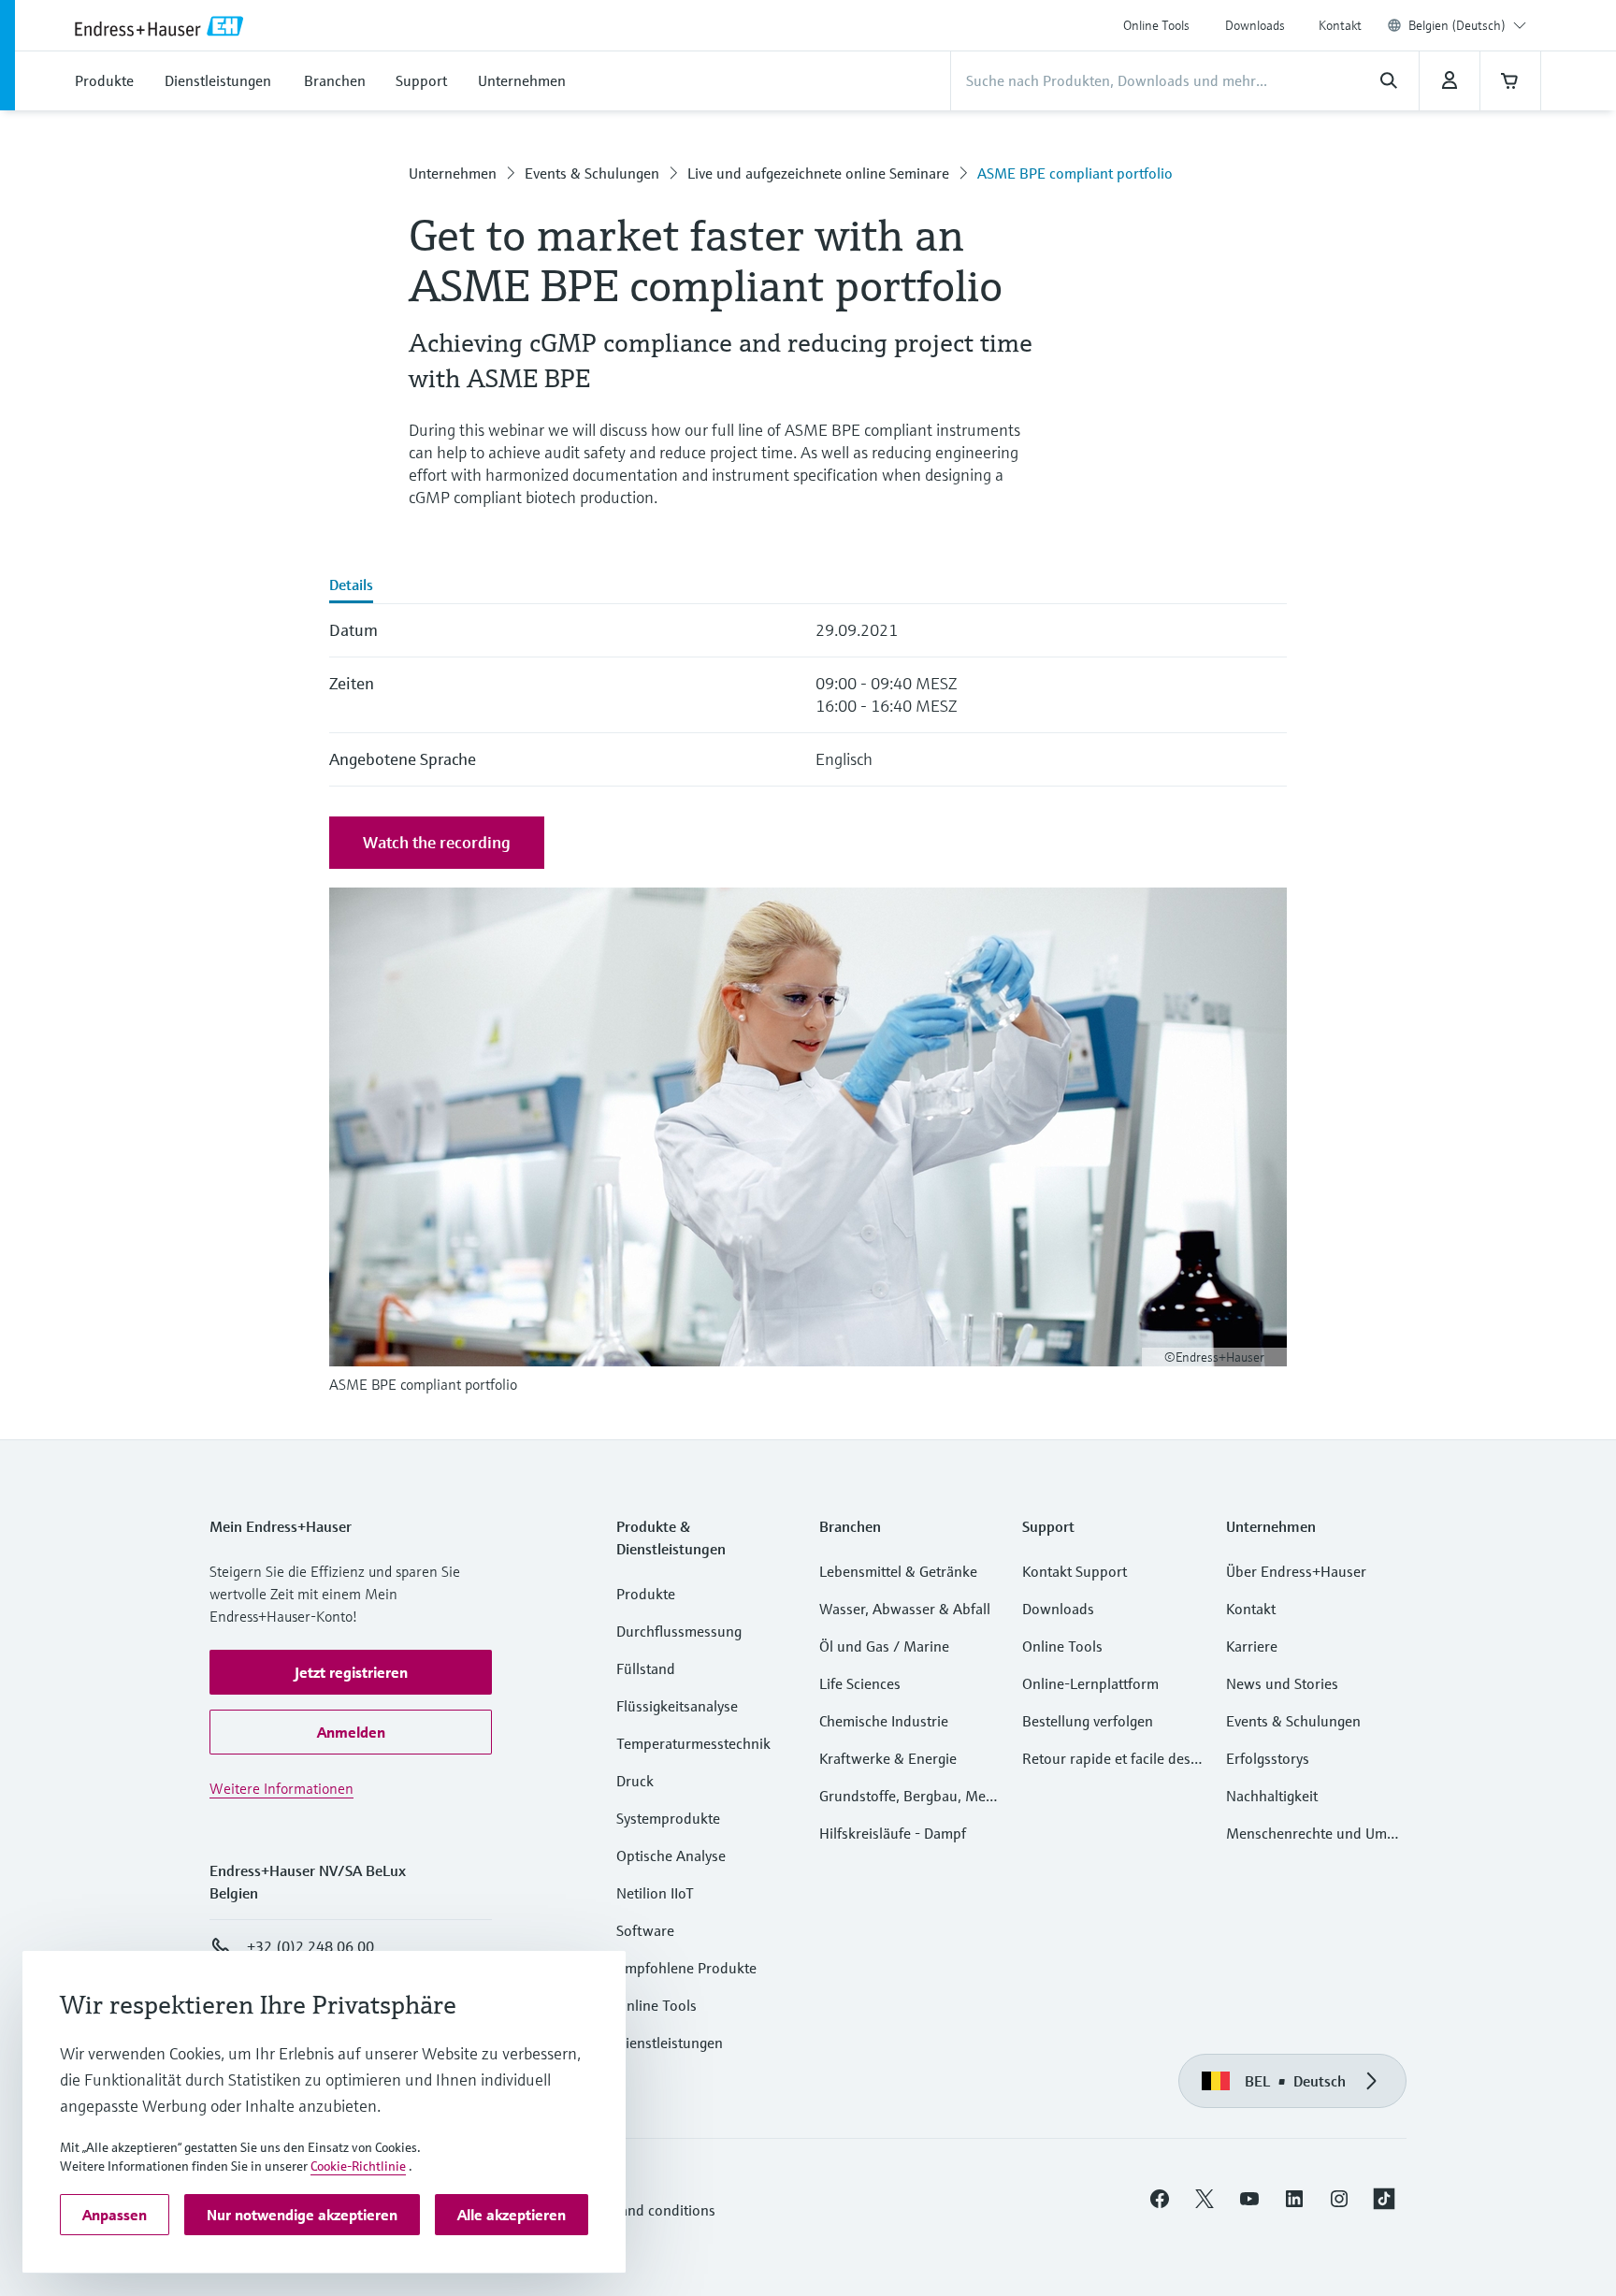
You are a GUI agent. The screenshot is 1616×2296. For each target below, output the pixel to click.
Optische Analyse (671, 1856)
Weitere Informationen (281, 1788)
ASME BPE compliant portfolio (1075, 173)
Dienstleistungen (670, 2043)
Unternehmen (453, 173)
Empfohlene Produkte (686, 1968)
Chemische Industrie (884, 1721)
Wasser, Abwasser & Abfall (905, 1609)
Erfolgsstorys (1268, 1758)
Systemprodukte (668, 1818)
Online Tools (1156, 25)
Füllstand (646, 1668)
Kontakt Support (1075, 1571)
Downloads (1255, 25)
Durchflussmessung (679, 1631)
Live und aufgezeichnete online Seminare (818, 173)
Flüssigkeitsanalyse (677, 1706)
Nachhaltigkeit (1272, 1796)
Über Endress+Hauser (1296, 1571)
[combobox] (1467, 25)
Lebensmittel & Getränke (898, 1571)
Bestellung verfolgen (1088, 1721)
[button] (351, 1672)
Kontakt (1340, 25)
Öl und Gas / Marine (884, 1646)
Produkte (646, 1594)
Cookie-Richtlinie (358, 2166)
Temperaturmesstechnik (693, 1743)
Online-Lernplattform (1090, 1683)
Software (645, 1930)
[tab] (351, 586)
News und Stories (1282, 1683)
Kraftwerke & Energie (888, 1758)
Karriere (1252, 1646)
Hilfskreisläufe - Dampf (893, 1833)
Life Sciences (860, 1683)
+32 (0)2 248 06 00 (310, 1946)
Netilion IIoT (655, 1893)
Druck (635, 1781)
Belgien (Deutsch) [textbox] (1457, 25)
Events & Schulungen (592, 173)
